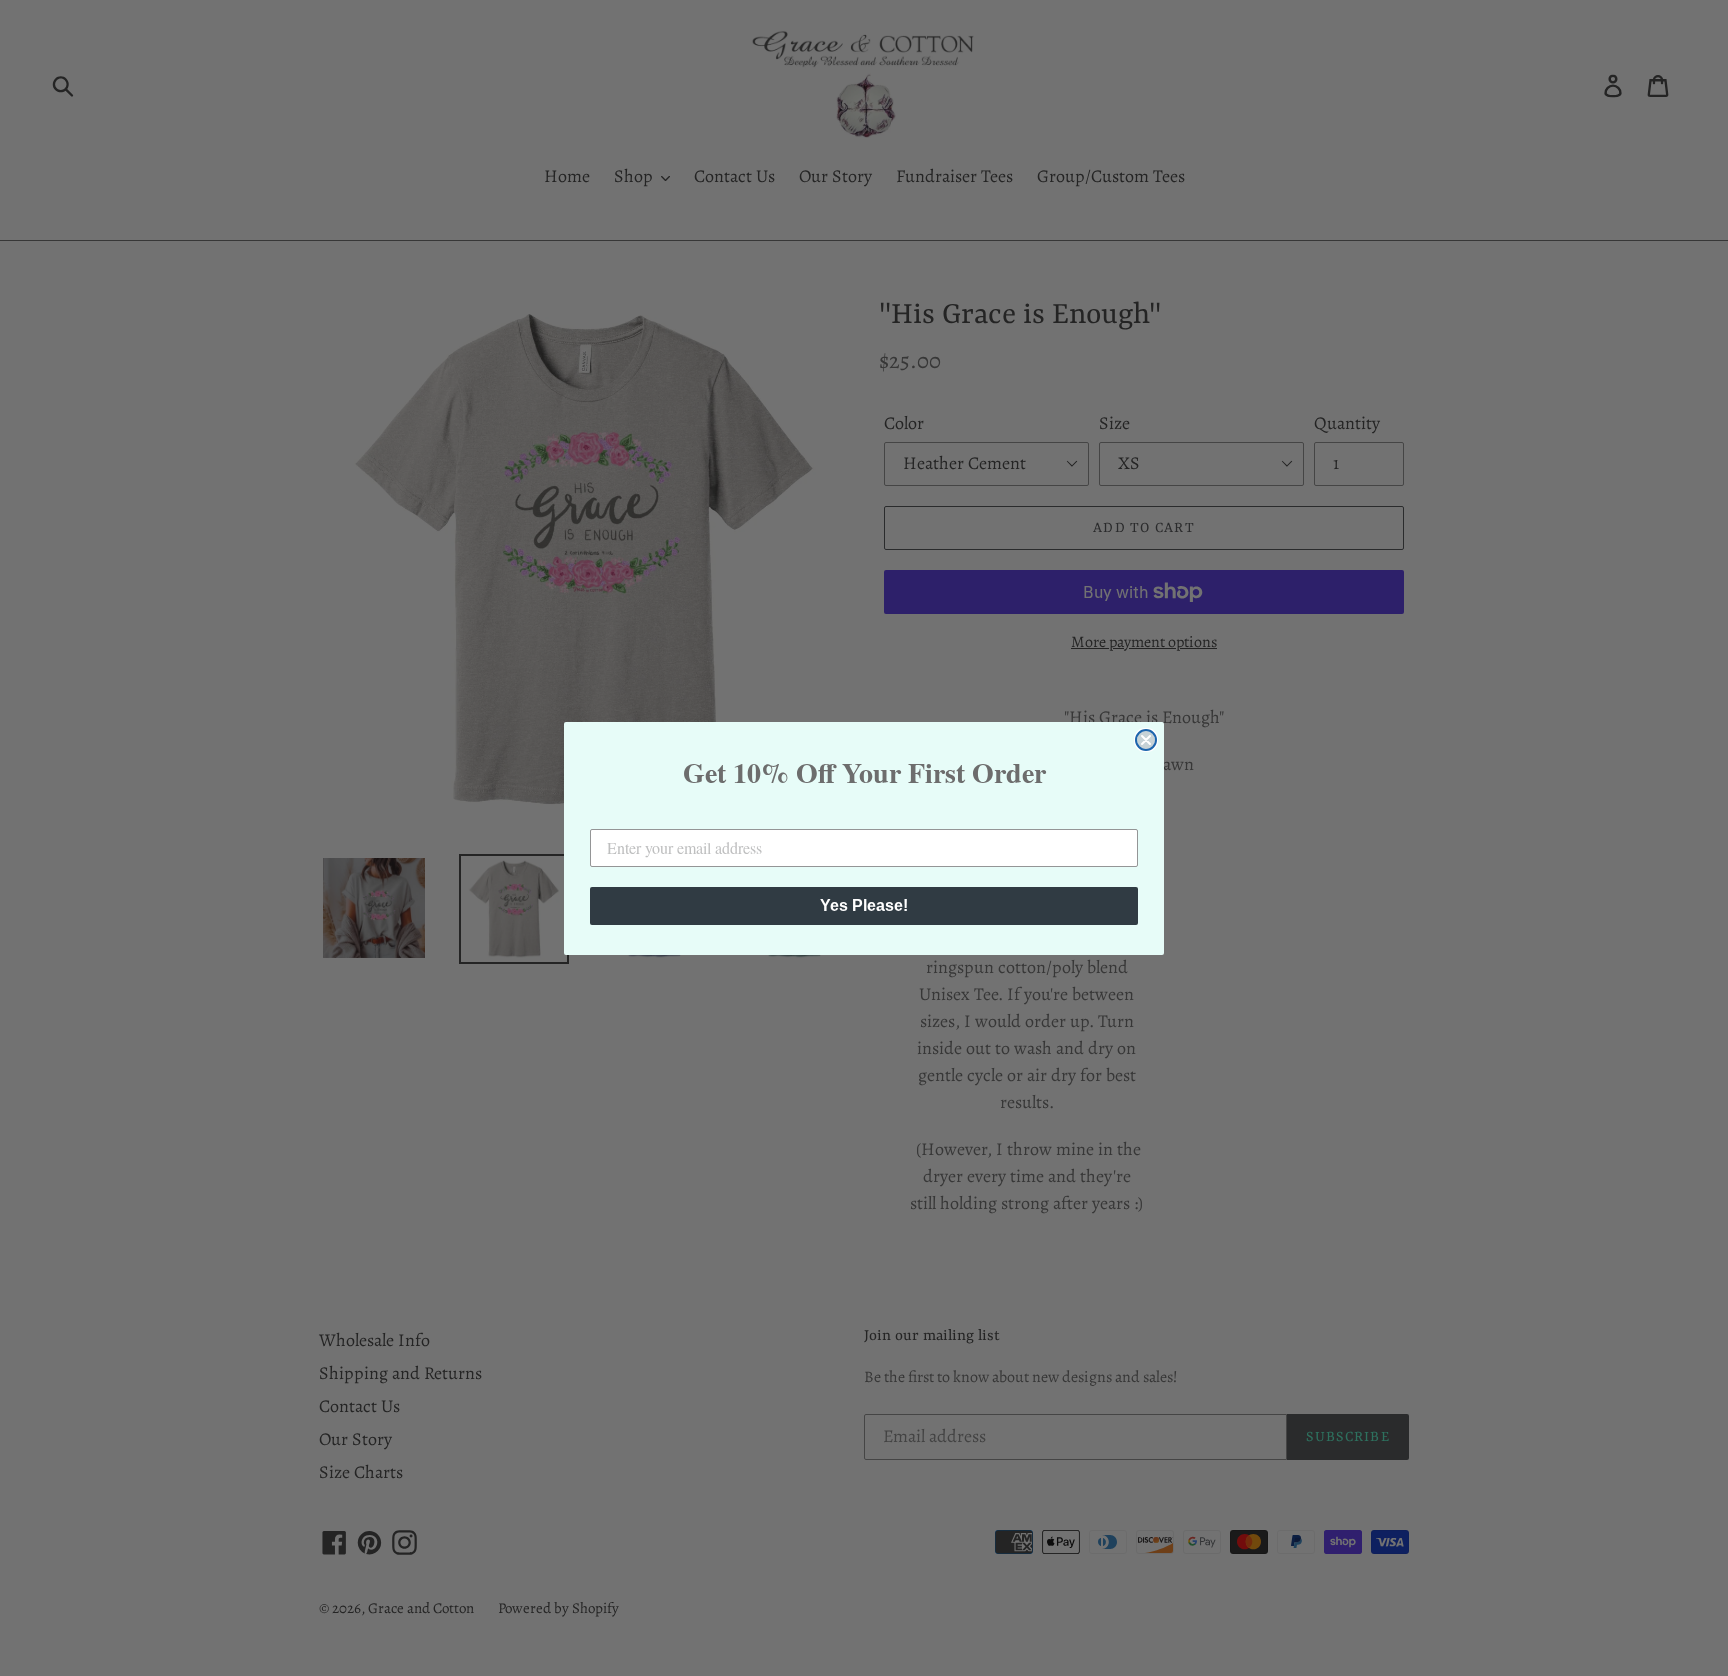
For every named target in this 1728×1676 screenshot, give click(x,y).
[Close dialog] (1146, 740)
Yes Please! (864, 905)
